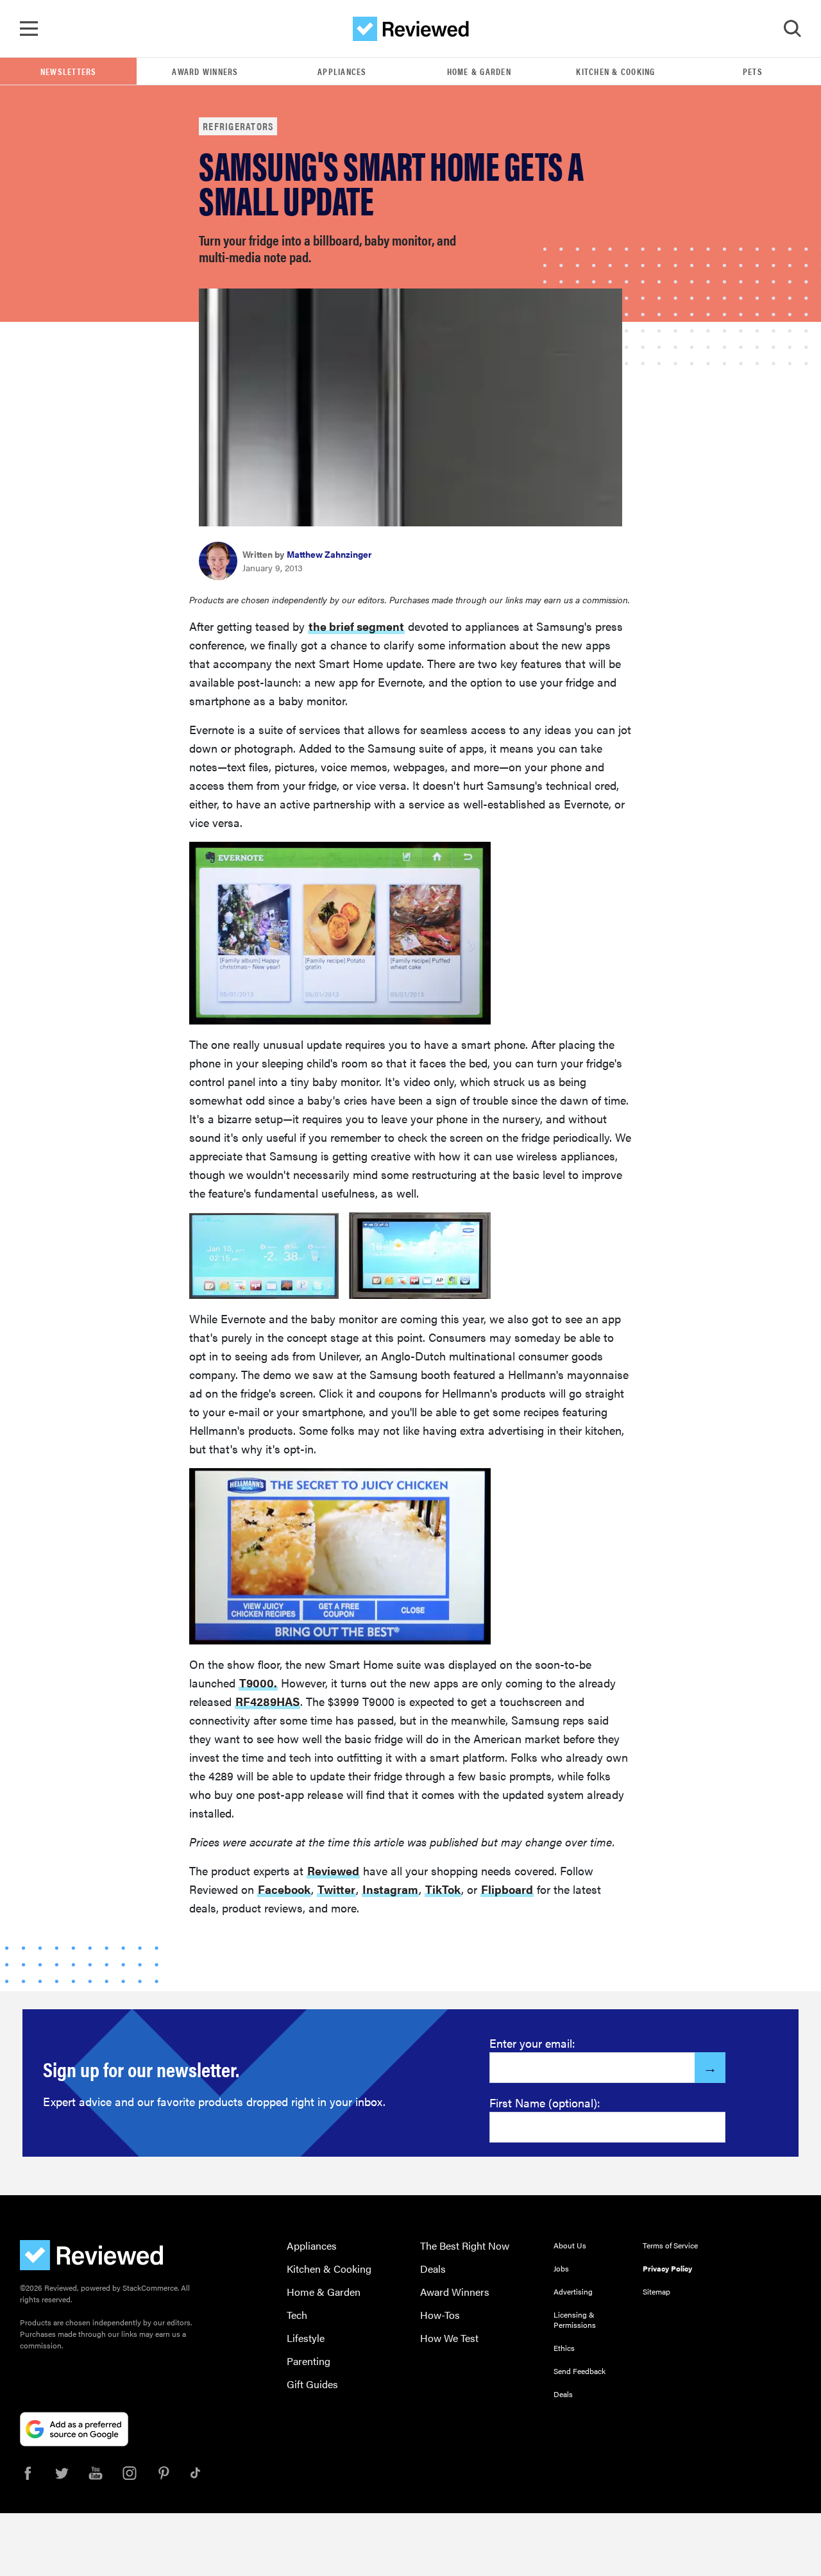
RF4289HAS (267, 1701)
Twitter (336, 1889)
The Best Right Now (465, 2246)
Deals (433, 2269)
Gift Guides (312, 2384)
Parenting (309, 2361)
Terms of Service (670, 2245)
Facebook (284, 1889)
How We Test (449, 2338)
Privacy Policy (667, 2268)
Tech (297, 2315)
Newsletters (69, 71)
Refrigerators (238, 126)
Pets (753, 71)
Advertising (573, 2291)
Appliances (342, 71)
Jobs (561, 2268)
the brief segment (356, 626)
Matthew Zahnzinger (329, 554)
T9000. (258, 1683)
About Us (570, 2245)
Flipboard (507, 1889)
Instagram (390, 1889)
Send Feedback (580, 2371)
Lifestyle (306, 2338)
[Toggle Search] (792, 29)
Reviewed (333, 1870)
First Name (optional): (545, 2103)
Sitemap (656, 2291)
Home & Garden (479, 71)
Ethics (564, 2348)
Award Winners (205, 71)
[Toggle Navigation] (29, 29)
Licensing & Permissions (575, 2320)
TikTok (443, 1889)
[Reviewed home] (411, 29)
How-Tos (440, 2315)
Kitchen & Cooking (615, 71)
